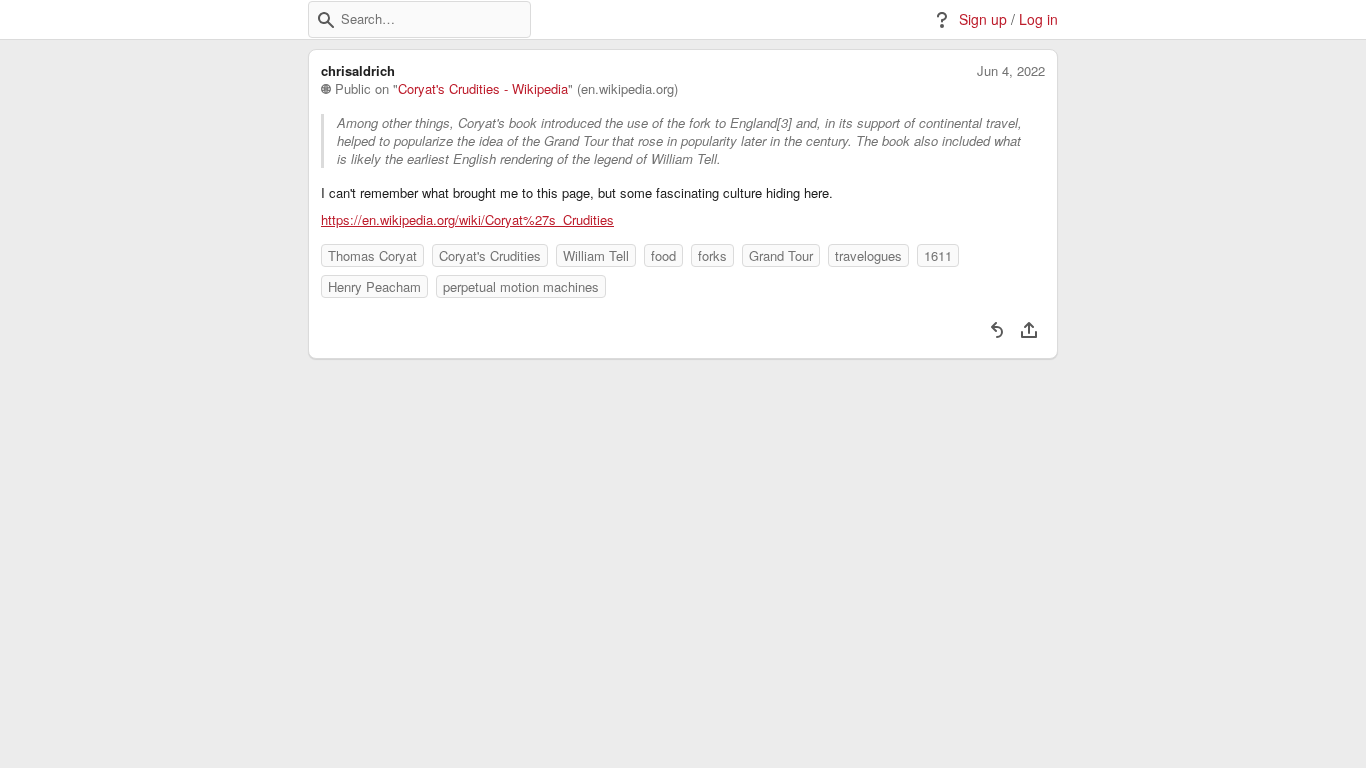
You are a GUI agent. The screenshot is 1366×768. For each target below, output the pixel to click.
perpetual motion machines (521, 286)
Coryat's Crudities (490, 255)
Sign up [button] (983, 19)
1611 (938, 255)
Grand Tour (781, 255)
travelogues (868, 255)
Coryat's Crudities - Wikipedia (483, 89)
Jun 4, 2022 (1011, 71)
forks (712, 255)
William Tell (596, 255)
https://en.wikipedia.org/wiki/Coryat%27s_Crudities (467, 220)
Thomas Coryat (372, 255)
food (663, 255)
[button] (326, 20)
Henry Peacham (374, 286)
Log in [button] (1038, 19)
